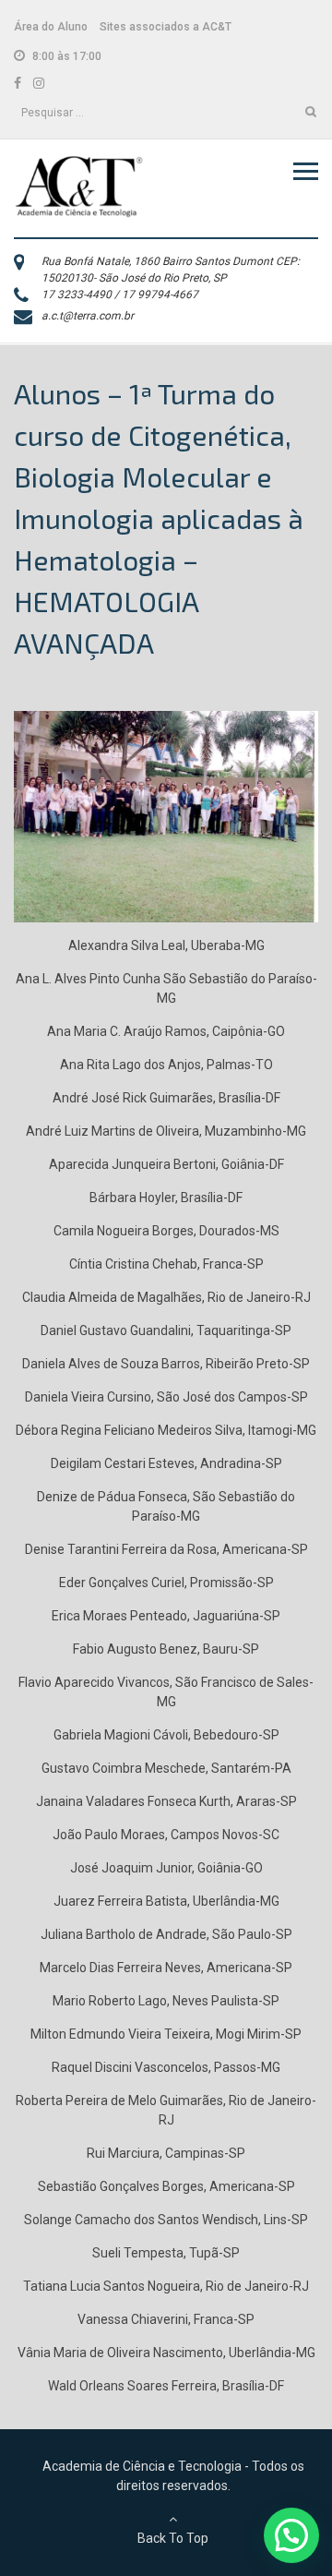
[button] (291, 2535)
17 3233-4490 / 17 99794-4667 (120, 295)
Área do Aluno (51, 27)
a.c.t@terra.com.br (88, 316)
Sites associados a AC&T (166, 27)
